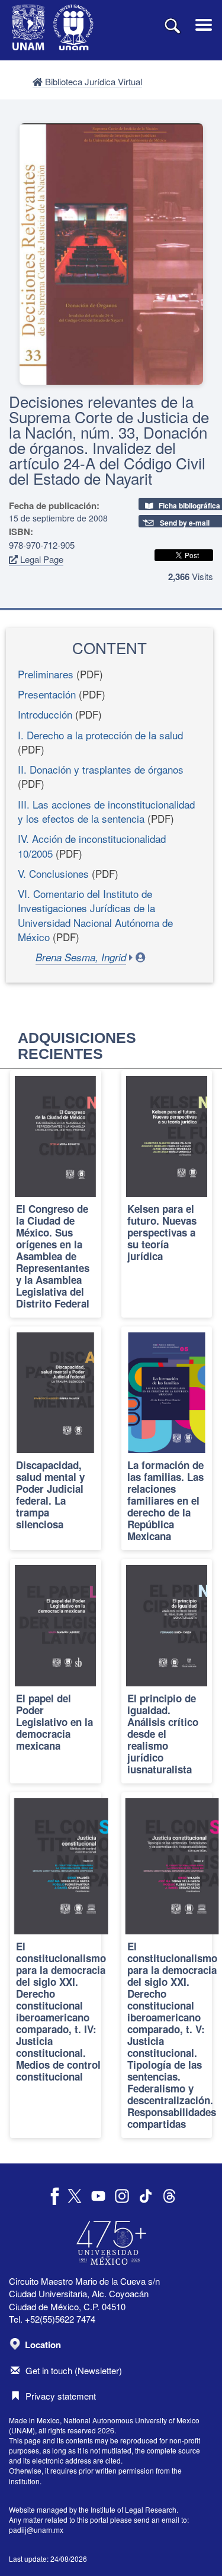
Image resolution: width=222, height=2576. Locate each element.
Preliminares (46, 674)
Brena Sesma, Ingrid (81, 957)
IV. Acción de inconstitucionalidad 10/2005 (92, 846)
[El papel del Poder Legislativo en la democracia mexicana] (56, 1671)
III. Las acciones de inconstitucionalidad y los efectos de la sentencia (106, 811)
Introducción (45, 714)
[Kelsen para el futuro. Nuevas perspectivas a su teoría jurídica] (167, 1194)
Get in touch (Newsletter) (74, 2370)
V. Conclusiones (53, 873)
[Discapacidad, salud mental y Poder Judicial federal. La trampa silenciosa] (56, 1438)
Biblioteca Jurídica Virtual (92, 81)
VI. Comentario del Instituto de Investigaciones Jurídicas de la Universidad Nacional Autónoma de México (95, 915)
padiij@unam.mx (36, 2530)
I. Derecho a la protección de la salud (100, 735)
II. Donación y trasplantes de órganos (101, 769)
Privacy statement (61, 2396)
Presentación (47, 694)
